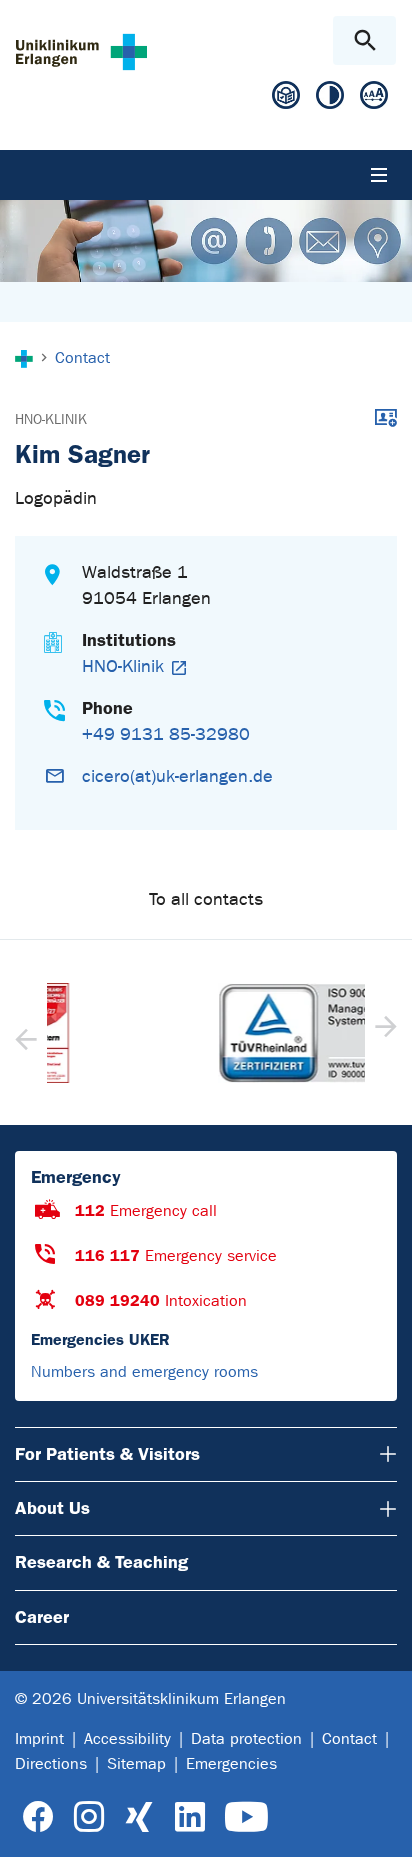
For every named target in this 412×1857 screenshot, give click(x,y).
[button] (383, 1033)
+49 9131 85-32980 (166, 734)
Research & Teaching (101, 1562)
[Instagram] (89, 1817)
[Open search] (364, 40)
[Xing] (139, 1817)
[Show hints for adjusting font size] (374, 99)
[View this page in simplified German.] (286, 102)
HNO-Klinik (51, 419)
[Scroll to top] (380, 1824)
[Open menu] (379, 175)
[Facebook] (38, 1817)
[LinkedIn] (189, 1817)
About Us (52, 1508)
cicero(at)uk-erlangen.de (177, 776)
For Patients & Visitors (107, 1454)
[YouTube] (246, 1817)
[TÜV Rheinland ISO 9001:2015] (207, 1033)
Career (42, 1617)
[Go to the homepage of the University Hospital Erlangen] (81, 51)
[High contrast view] (330, 99)
